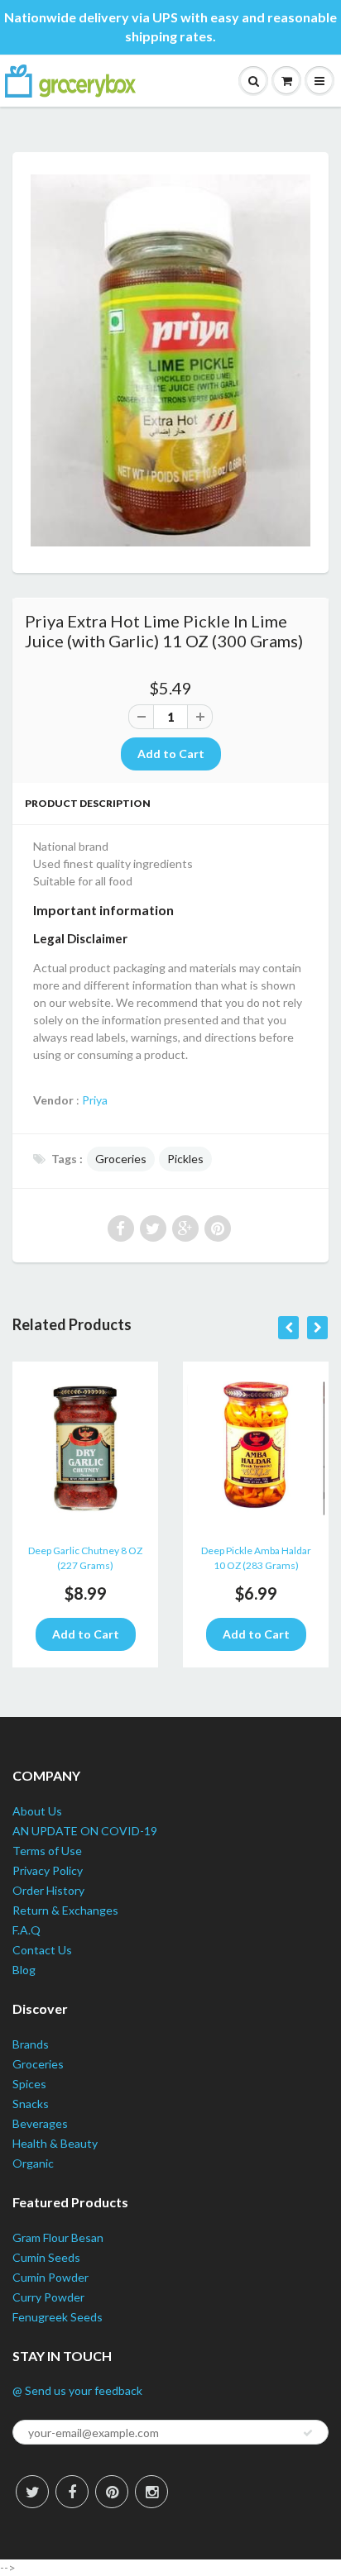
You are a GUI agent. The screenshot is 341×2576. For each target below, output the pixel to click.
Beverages (40, 2123)
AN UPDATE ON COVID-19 (85, 1831)
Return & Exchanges (65, 1910)
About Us (37, 1811)
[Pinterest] (112, 2492)
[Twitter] (32, 2492)
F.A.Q (26, 1930)
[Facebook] (72, 2492)
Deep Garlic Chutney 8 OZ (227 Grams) (85, 1558)
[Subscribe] (308, 2433)
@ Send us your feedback (77, 2390)
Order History (48, 1890)
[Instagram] (151, 2492)
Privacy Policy (48, 1870)
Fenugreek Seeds (58, 2317)
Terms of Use (47, 1851)
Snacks (31, 2104)
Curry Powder (48, 2297)
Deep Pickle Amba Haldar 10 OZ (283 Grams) (256, 1558)
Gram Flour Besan (58, 2237)
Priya (95, 1100)
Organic (33, 2163)
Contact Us (42, 1950)
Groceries (121, 1159)
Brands (31, 2044)
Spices (29, 2084)
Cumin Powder (50, 2277)
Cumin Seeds (46, 2257)
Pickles (185, 1159)
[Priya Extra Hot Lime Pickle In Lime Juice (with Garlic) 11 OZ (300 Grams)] (170, 361)
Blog (24, 1970)
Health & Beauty (55, 2143)
